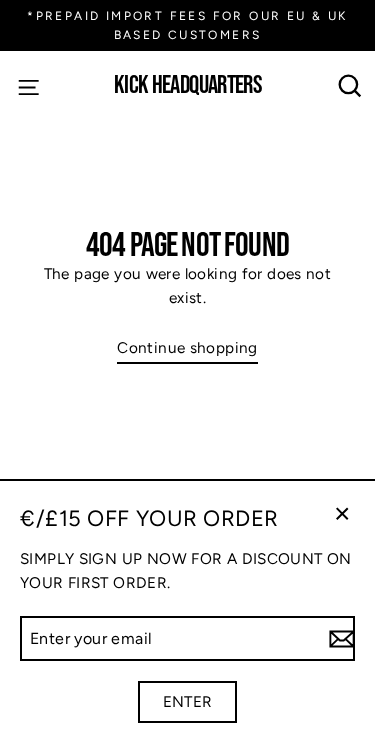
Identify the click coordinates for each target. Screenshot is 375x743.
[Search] (350, 86)
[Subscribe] (339, 639)
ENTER (188, 701)
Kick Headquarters (187, 86)
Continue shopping (187, 347)
